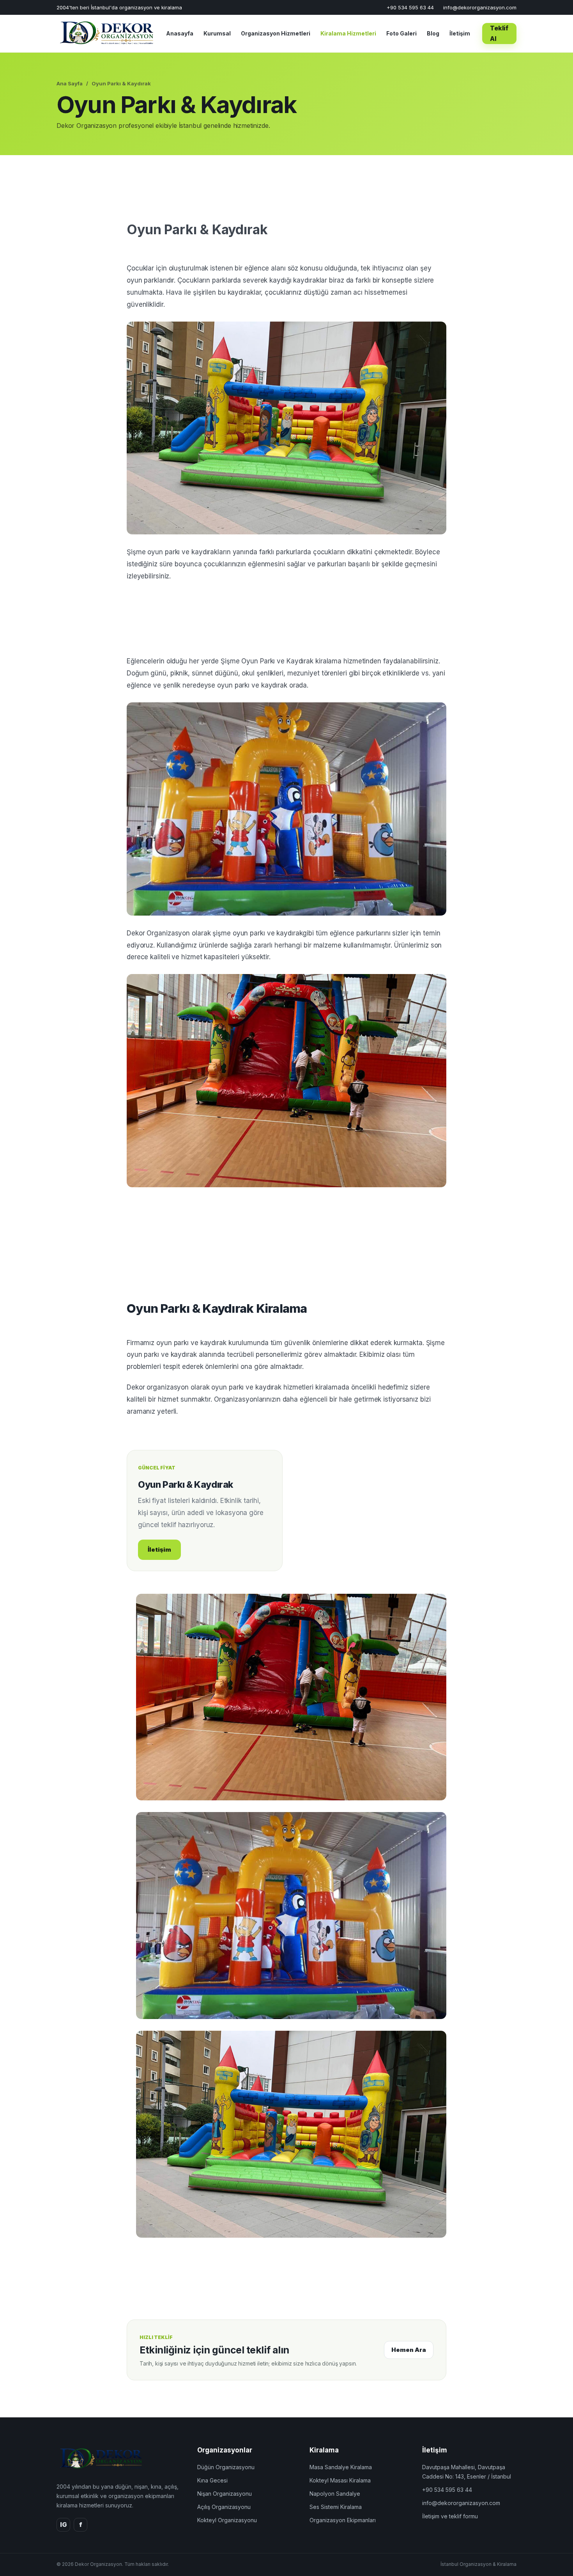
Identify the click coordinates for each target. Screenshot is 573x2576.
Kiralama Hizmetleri (348, 33)
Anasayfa (180, 33)
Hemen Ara (409, 2350)
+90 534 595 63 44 (410, 7)
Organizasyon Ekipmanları (343, 2520)
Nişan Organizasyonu (225, 2494)
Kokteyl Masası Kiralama (340, 2480)
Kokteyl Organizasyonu (227, 2520)
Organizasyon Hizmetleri (276, 33)
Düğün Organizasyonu (226, 2467)
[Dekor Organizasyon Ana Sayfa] (105, 34)
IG (64, 2525)
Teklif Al (499, 33)
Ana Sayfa (70, 83)
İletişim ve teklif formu (450, 2516)
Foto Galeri (401, 33)
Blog (433, 33)
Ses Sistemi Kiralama (336, 2507)
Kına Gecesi (212, 2480)
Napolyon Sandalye (335, 2494)
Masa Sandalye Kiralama (341, 2467)
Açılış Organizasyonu (224, 2507)
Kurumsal (217, 33)
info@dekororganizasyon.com (480, 7)
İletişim (460, 33)
